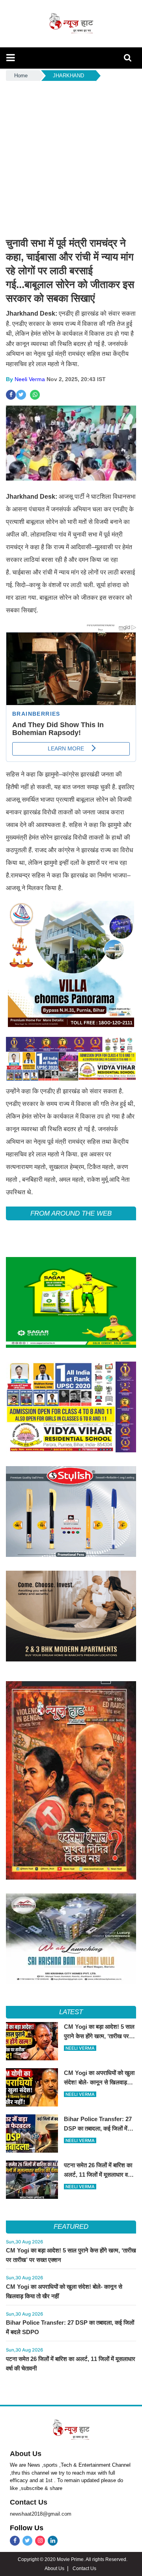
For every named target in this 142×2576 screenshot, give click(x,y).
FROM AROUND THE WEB (71, 1213)
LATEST (71, 2012)
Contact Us (29, 2502)
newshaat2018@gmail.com (41, 2514)
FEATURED (71, 2227)
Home (21, 76)
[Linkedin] (53, 2541)
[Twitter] (27, 2541)
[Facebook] (15, 2541)
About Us (26, 2454)
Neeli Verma (30, 379)
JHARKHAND (68, 76)
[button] (10, 58)
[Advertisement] (71, 157)
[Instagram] (40, 2541)
